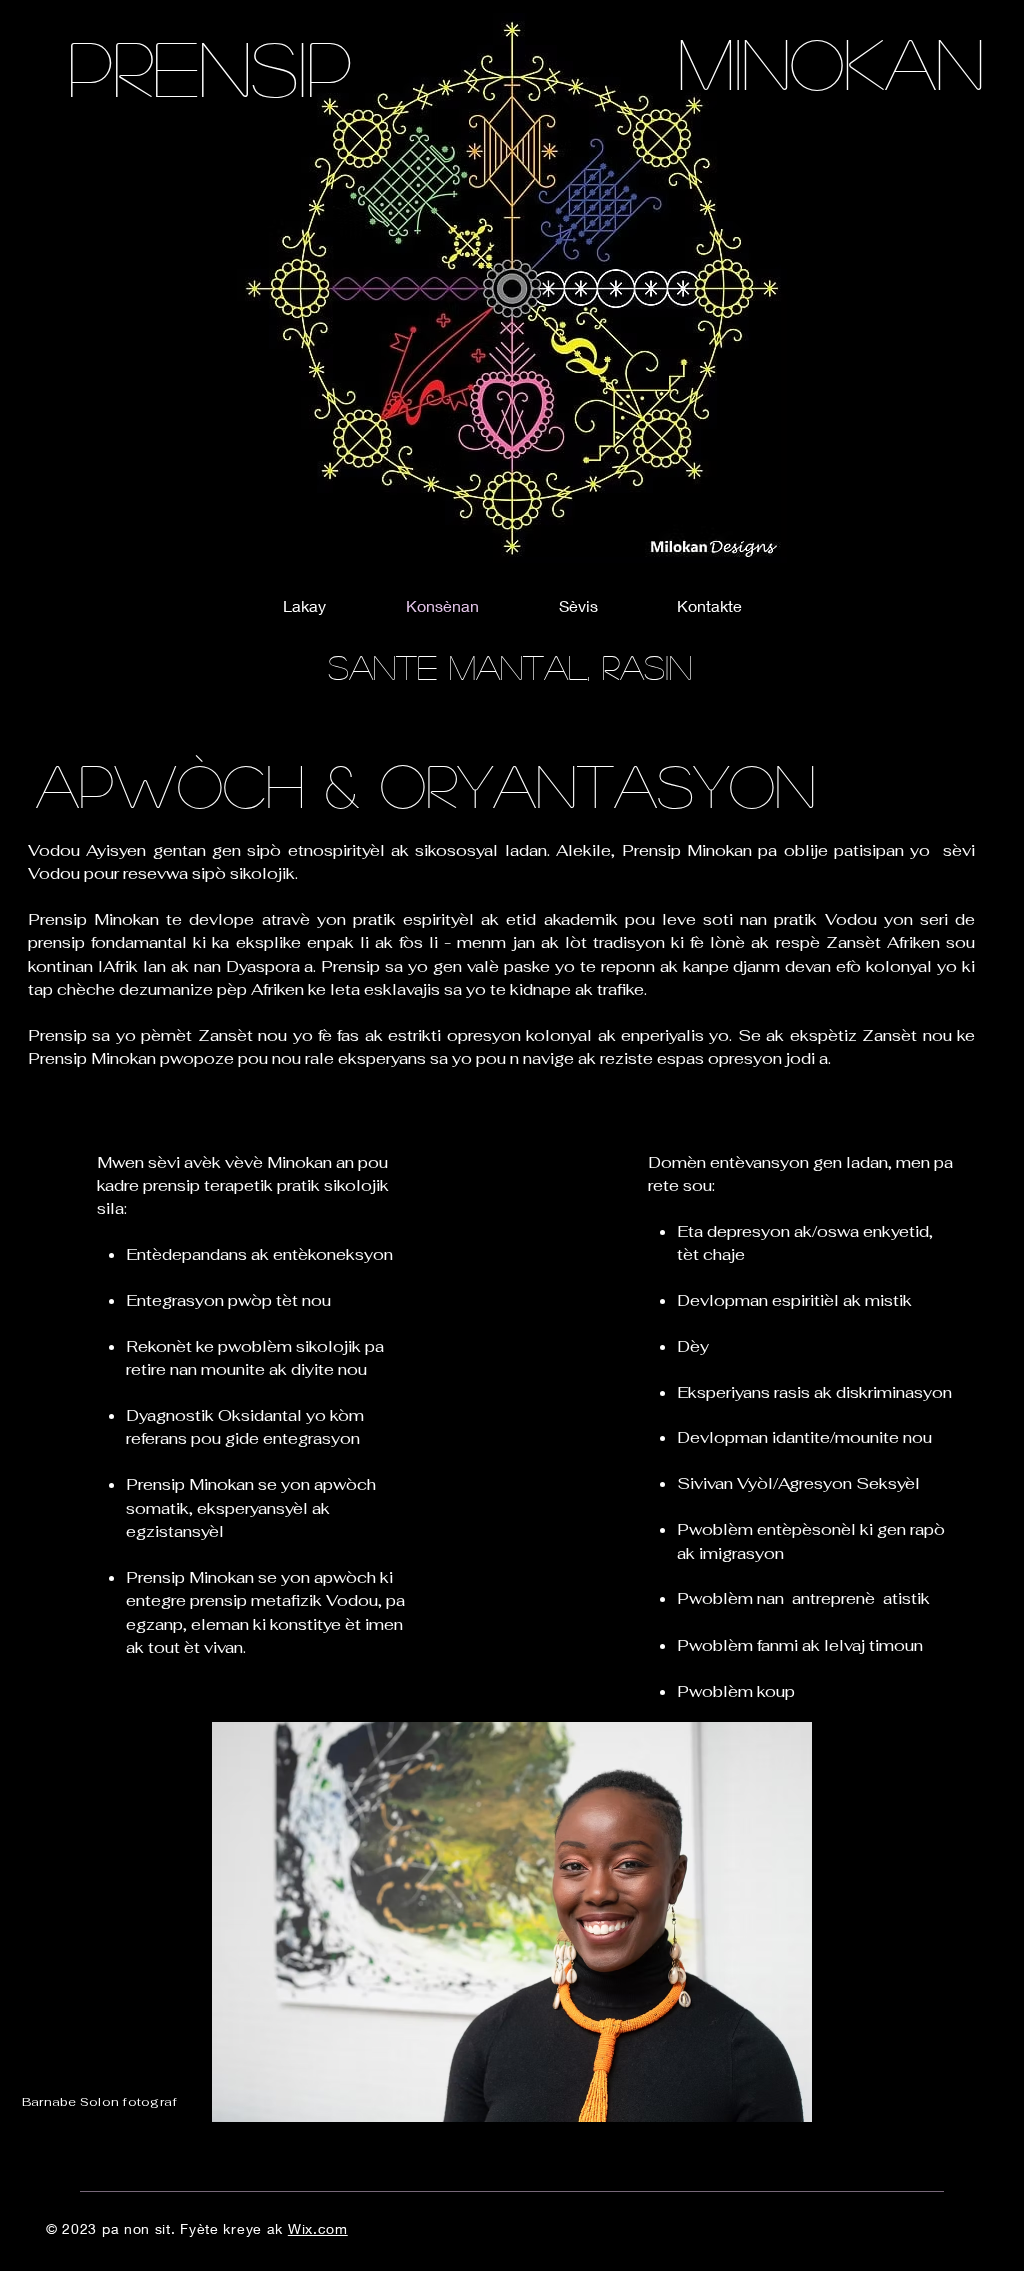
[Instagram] (982, 1292)
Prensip (210, 66)
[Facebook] (982, 1208)
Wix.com (318, 2228)
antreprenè (833, 1598)
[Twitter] (982, 1250)
